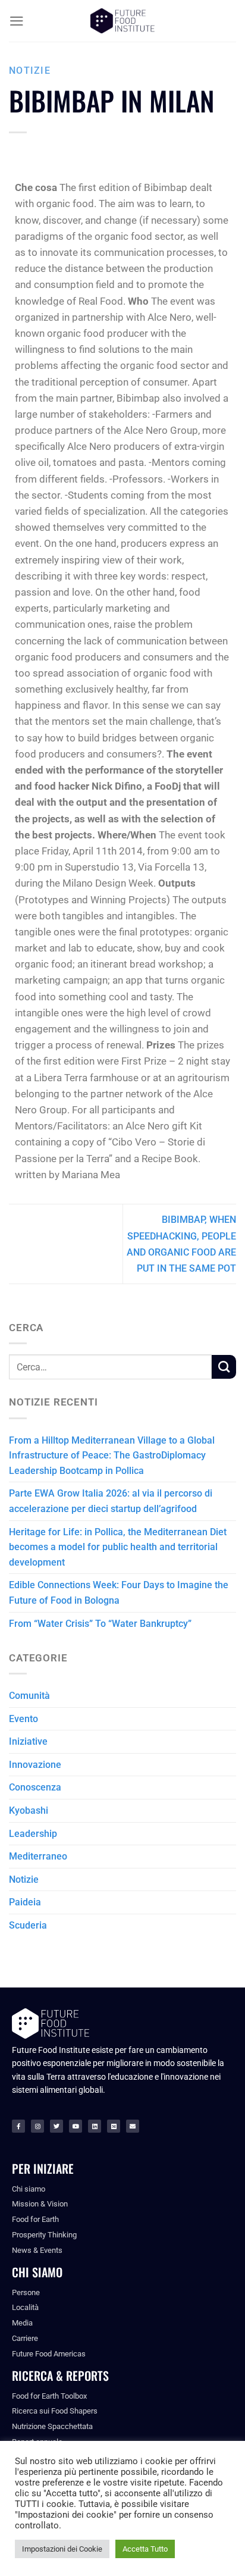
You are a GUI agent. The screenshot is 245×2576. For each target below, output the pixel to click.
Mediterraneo (38, 1856)
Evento (23, 1719)
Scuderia (28, 1925)
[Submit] (224, 1367)
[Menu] (17, 21)
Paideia (25, 1902)
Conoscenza (35, 1787)
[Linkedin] (95, 2126)
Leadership (33, 1834)
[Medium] (114, 2126)
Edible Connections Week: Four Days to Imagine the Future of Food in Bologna (119, 1593)
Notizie (30, 71)
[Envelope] (133, 2126)
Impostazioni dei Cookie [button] (62, 2549)
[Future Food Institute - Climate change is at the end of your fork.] (122, 21)
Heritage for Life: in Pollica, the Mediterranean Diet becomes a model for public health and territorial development (118, 1547)
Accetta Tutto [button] (145, 2549)
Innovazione (35, 1765)
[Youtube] (76, 2126)
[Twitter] (56, 2126)
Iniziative (28, 1741)
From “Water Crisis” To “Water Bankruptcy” (100, 1624)
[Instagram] (37, 2126)
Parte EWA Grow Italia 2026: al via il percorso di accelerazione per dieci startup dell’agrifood (111, 1501)
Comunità (29, 1696)
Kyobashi (29, 1810)
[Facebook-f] (18, 2126)
